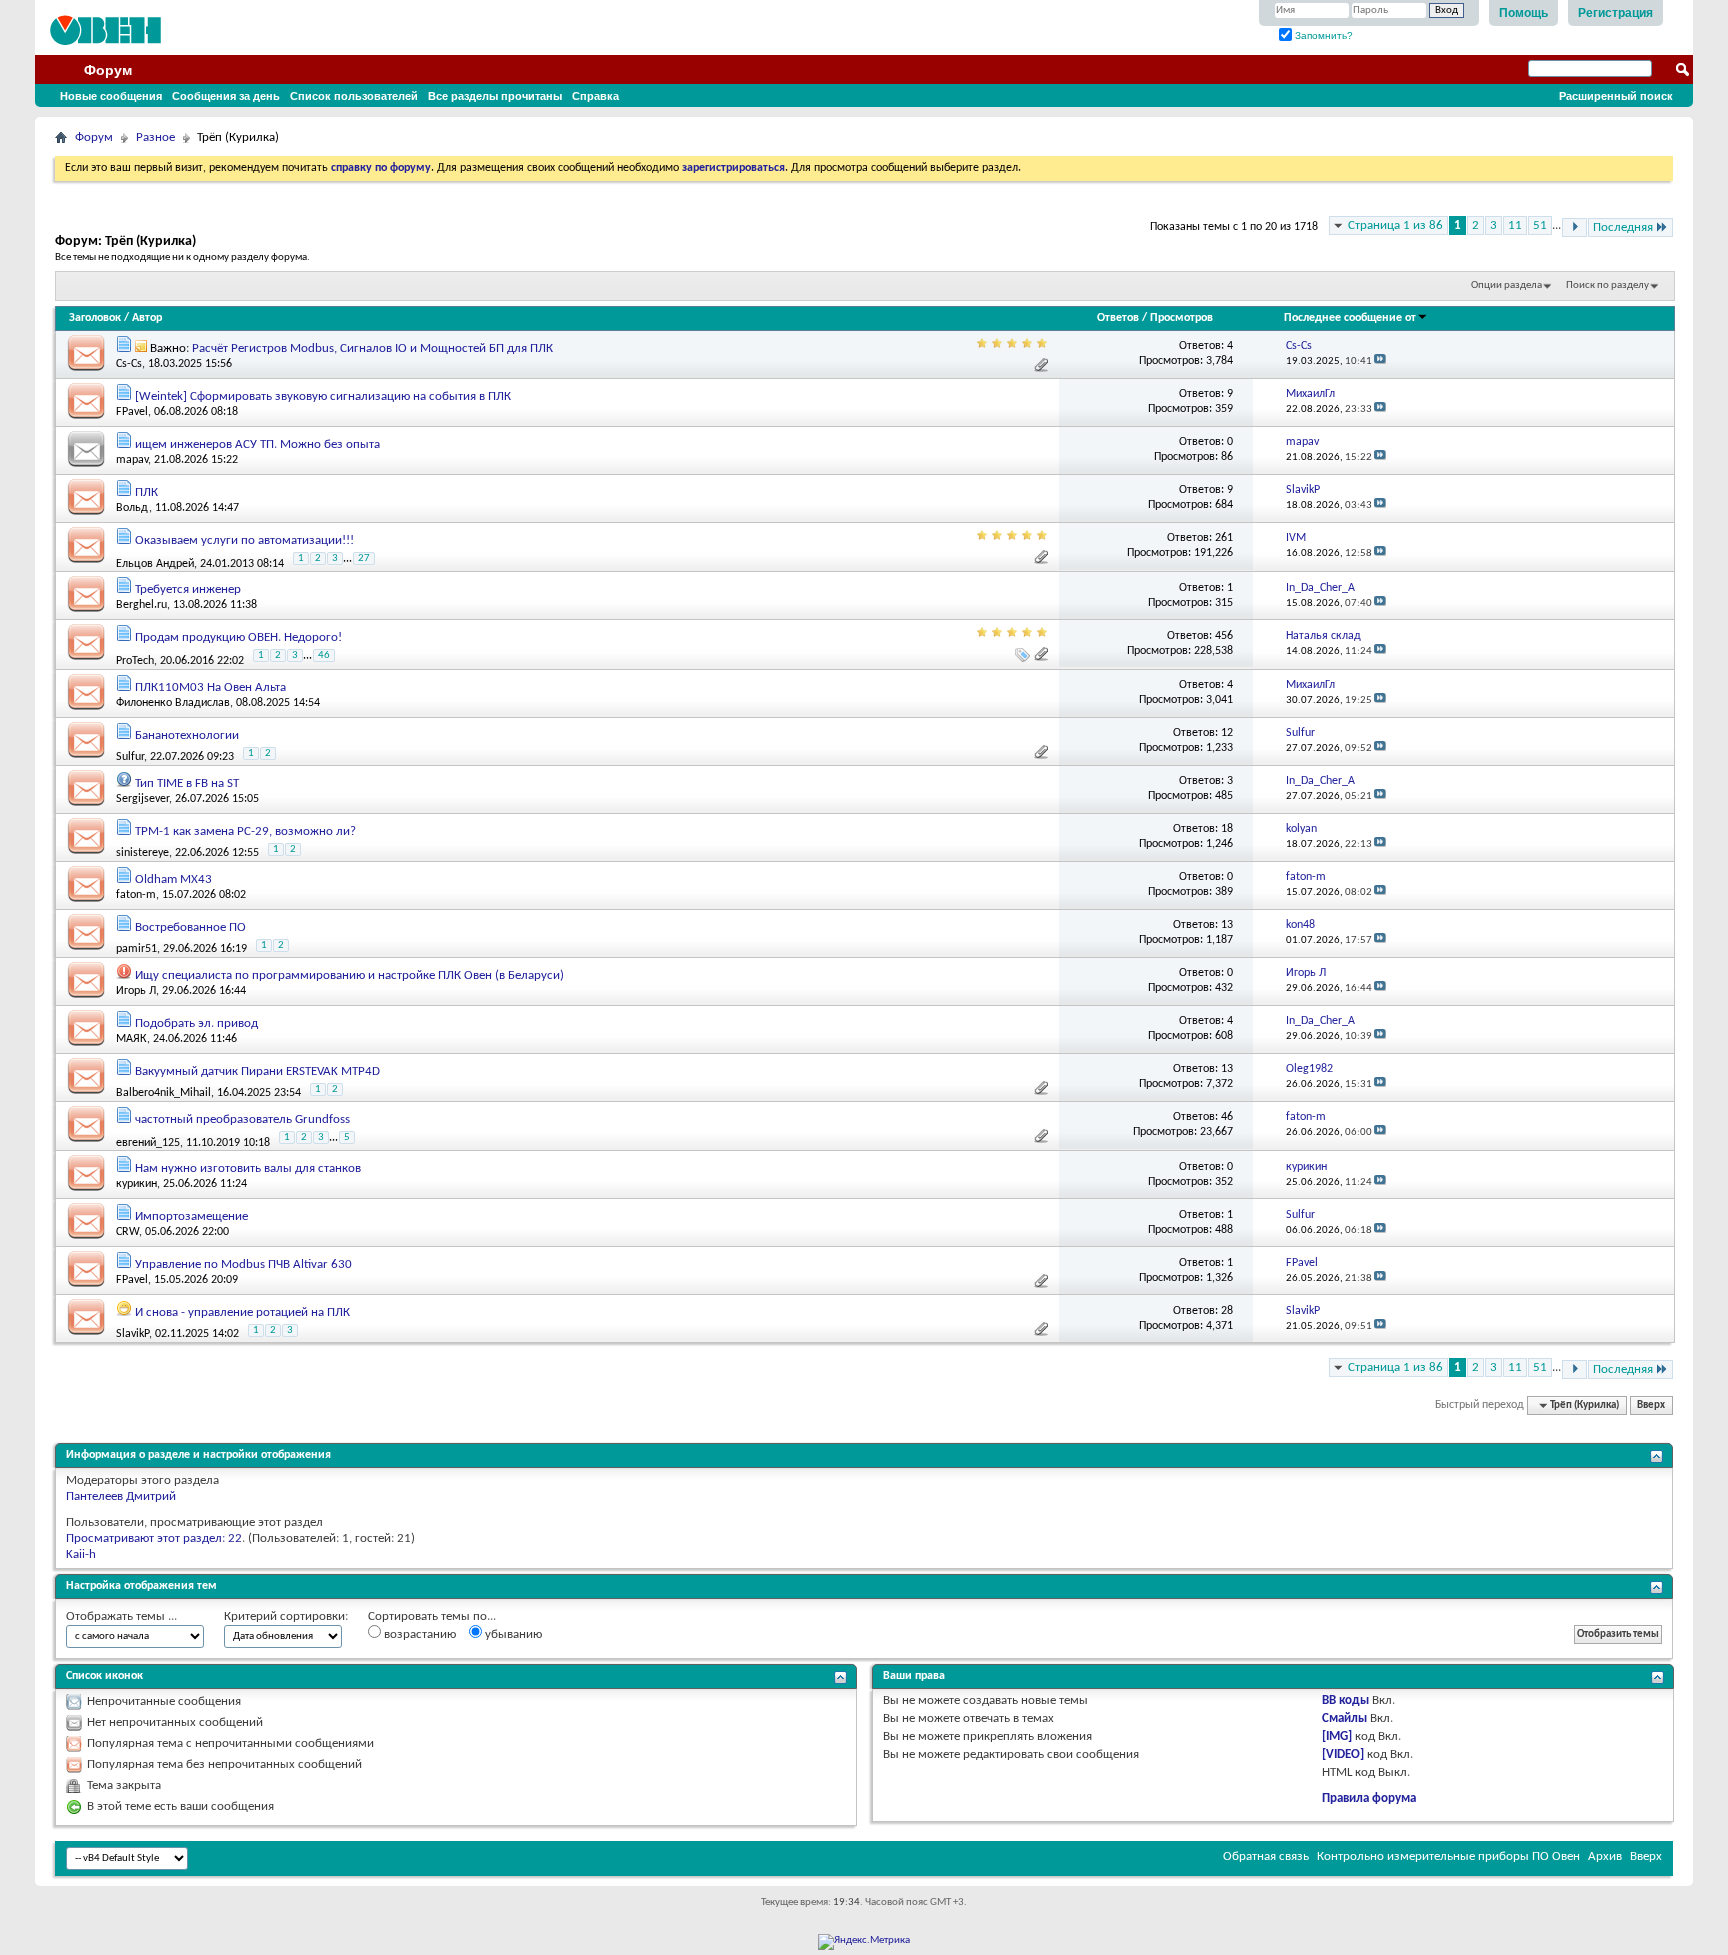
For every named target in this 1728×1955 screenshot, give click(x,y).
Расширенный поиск (1616, 96)
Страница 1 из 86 (1395, 225)
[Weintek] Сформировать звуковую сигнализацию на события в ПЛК (323, 396)
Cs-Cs (129, 364)
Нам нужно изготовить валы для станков (248, 1168)
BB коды (1345, 1700)
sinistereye (142, 853)
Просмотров (1181, 318)
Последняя (1623, 227)
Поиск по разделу (1607, 285)
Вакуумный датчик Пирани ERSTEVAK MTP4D (257, 1071)
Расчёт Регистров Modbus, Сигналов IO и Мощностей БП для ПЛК (372, 348)
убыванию (512, 1634)
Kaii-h (81, 1554)
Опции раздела (1506, 285)
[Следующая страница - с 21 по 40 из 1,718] (1574, 227)
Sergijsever (142, 799)
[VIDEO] (1343, 1754)
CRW (127, 1232)
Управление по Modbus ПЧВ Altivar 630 (243, 1264)
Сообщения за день (226, 96)
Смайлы (1344, 1718)
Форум (108, 70)
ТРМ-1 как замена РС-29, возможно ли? (245, 831)
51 (1540, 225)
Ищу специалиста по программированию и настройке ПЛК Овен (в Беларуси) (349, 975)
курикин (136, 1184)
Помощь (1523, 13)
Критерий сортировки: (286, 1616)
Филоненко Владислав (173, 703)
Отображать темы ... (121, 1616)
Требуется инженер (188, 589)
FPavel (132, 412)
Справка (595, 96)
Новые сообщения (111, 96)
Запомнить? (1322, 35)
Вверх (1651, 1405)
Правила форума (1369, 1798)
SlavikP (132, 1334)
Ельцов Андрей (155, 563)
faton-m (136, 895)
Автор (147, 318)
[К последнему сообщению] (1380, 361)
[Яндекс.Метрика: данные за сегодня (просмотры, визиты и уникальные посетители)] (864, 1942)
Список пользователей (354, 96)
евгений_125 (148, 1142)
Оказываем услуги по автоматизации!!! (244, 540)
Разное (155, 137)
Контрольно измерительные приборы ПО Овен (1448, 1856)
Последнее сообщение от (1350, 318)
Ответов (1118, 318)
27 (364, 558)
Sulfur (130, 757)
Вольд (132, 508)
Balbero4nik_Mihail (163, 1093)
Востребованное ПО (190, 927)
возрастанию (418, 1634)
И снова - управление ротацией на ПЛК (242, 1312)
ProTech (135, 661)
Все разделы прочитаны (495, 96)
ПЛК (146, 492)
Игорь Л (136, 991)
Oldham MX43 (173, 879)
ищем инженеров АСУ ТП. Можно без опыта (257, 444)
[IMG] (1337, 1736)
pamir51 (136, 949)
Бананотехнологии (187, 735)
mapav (132, 460)
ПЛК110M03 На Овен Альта (210, 687)
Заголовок (95, 318)
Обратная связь (1266, 1856)
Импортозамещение (191, 1216)
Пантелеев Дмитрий (121, 1496)
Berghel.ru (141, 605)
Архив (1605, 1856)
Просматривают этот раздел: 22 (154, 1538)
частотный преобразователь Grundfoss (242, 1119)
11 (1515, 225)
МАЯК (131, 1039)
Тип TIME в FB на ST (187, 783)
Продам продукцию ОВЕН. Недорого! (238, 637)
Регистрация (1615, 13)
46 (324, 655)
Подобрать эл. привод (196, 1023)
